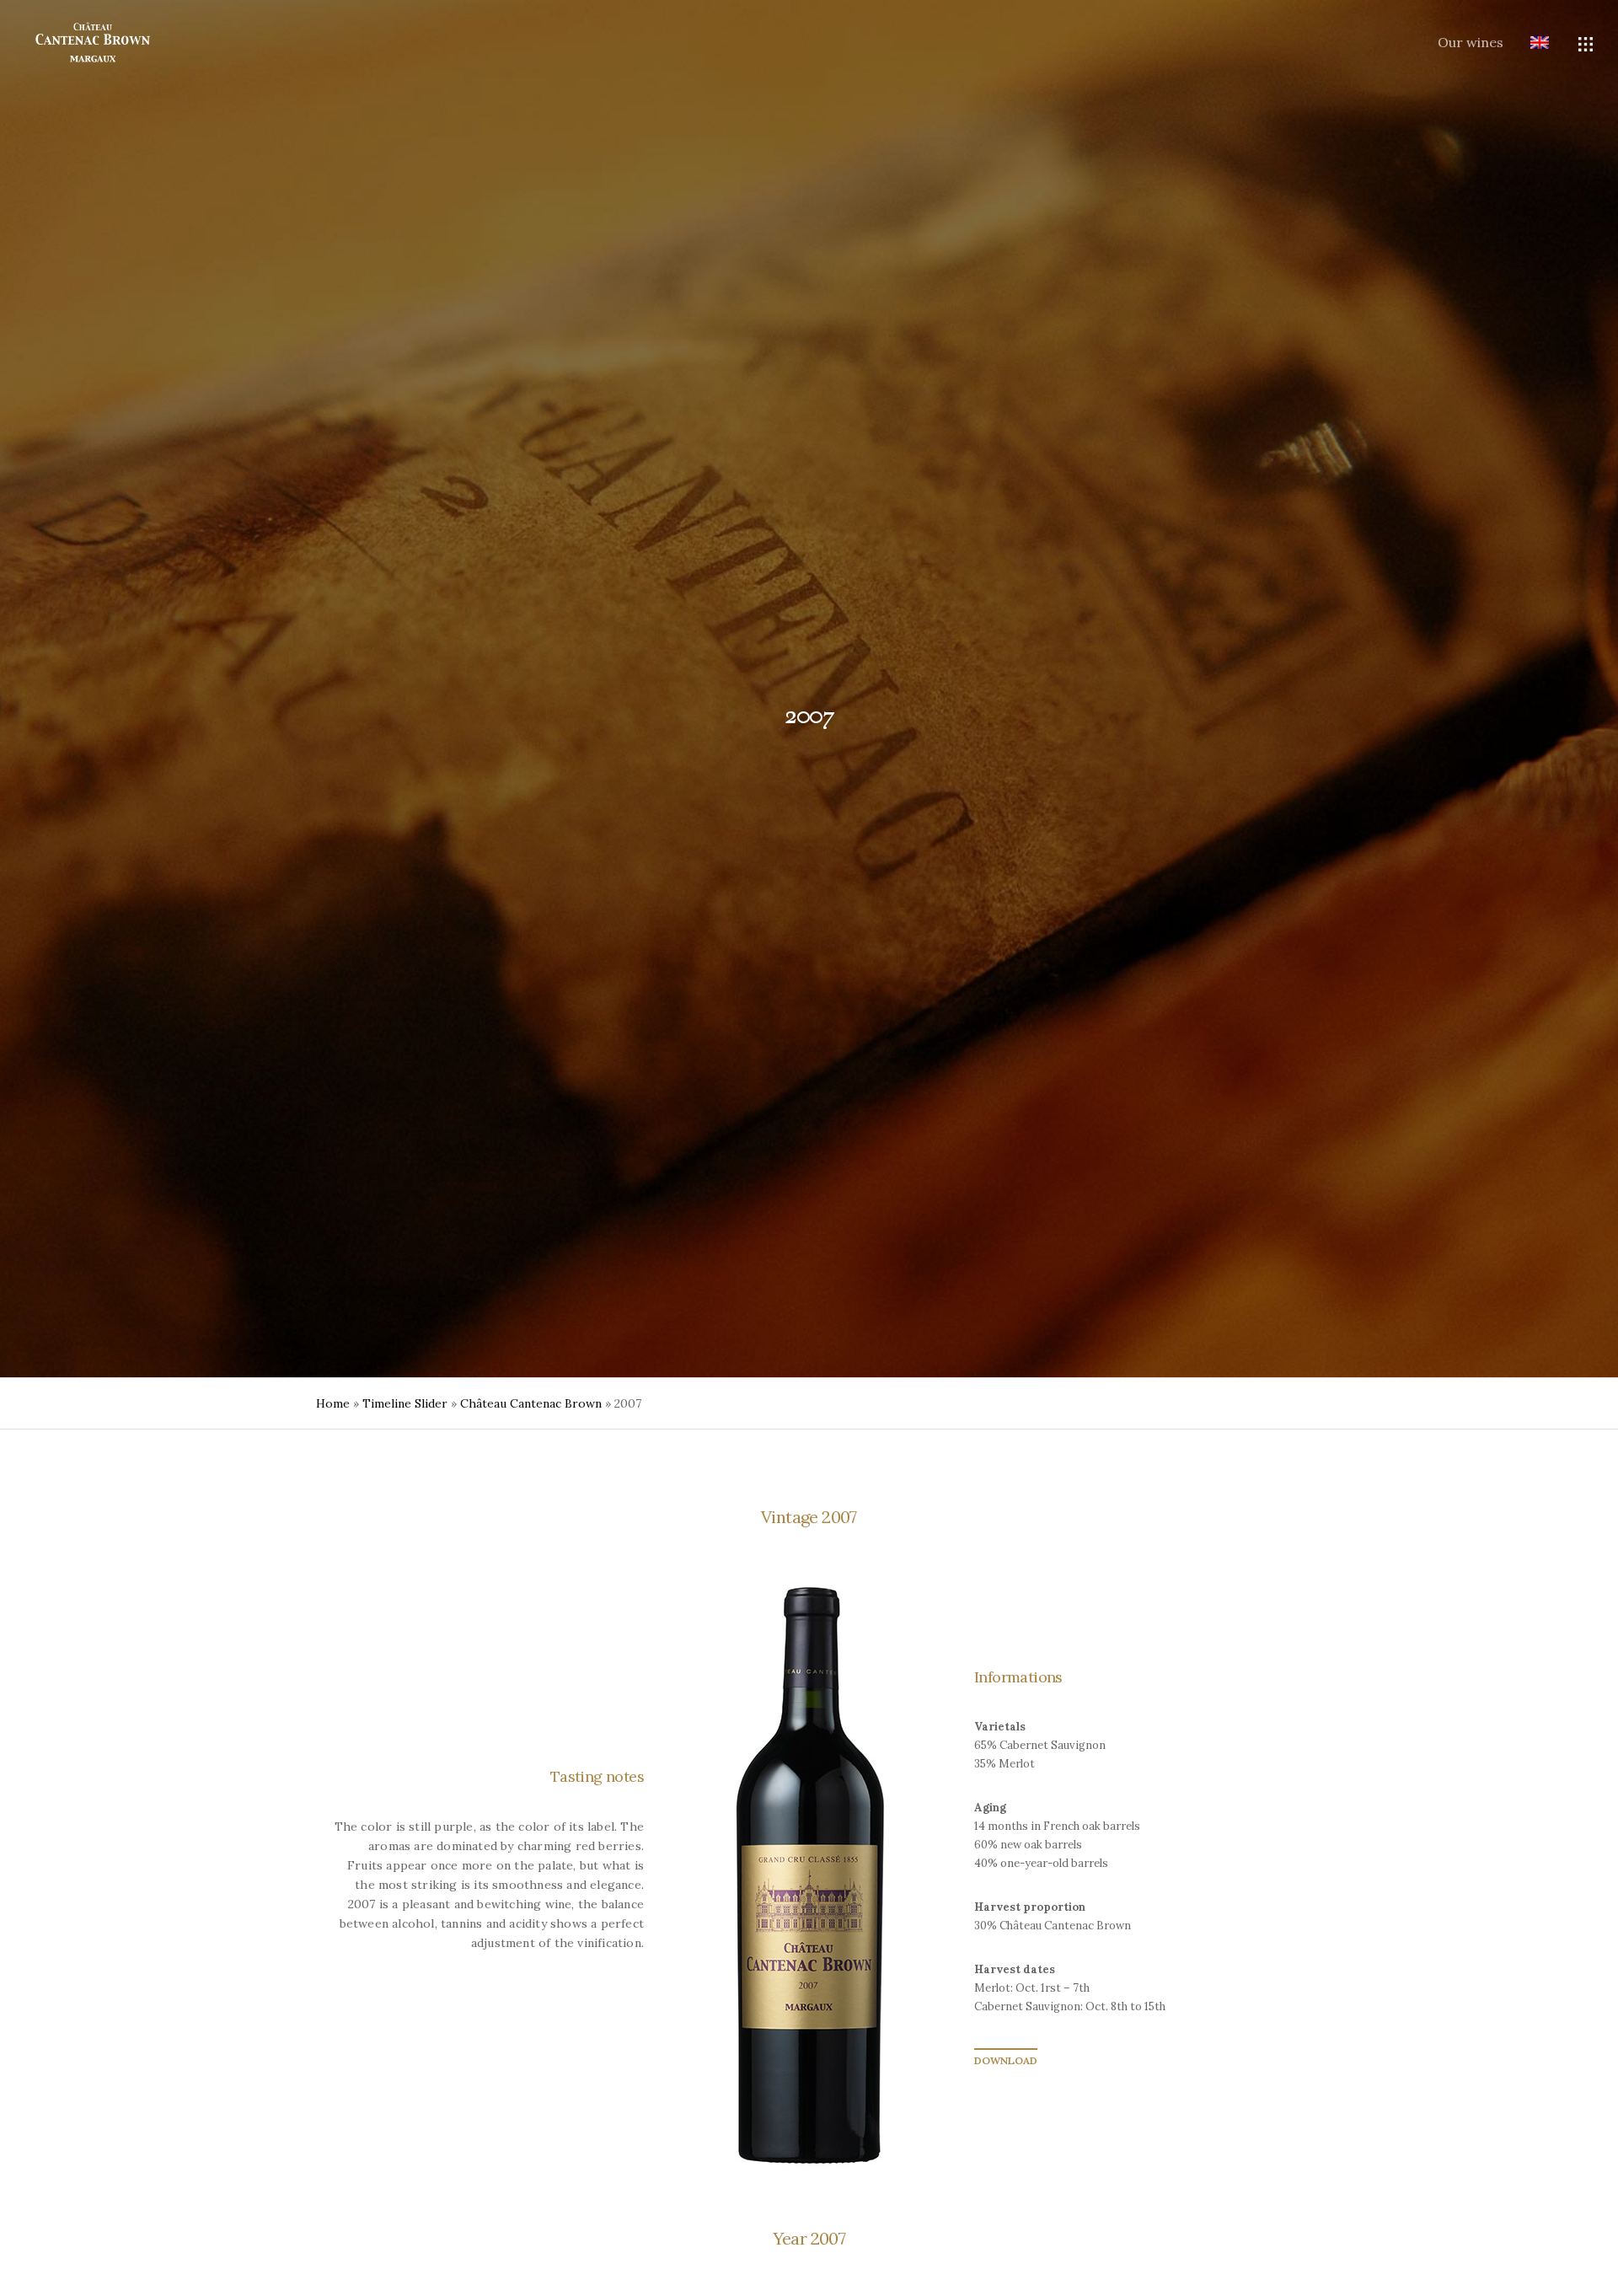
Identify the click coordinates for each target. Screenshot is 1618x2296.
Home (333, 1403)
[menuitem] (1526, 44)
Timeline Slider (405, 1403)
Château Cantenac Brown (531, 1403)
